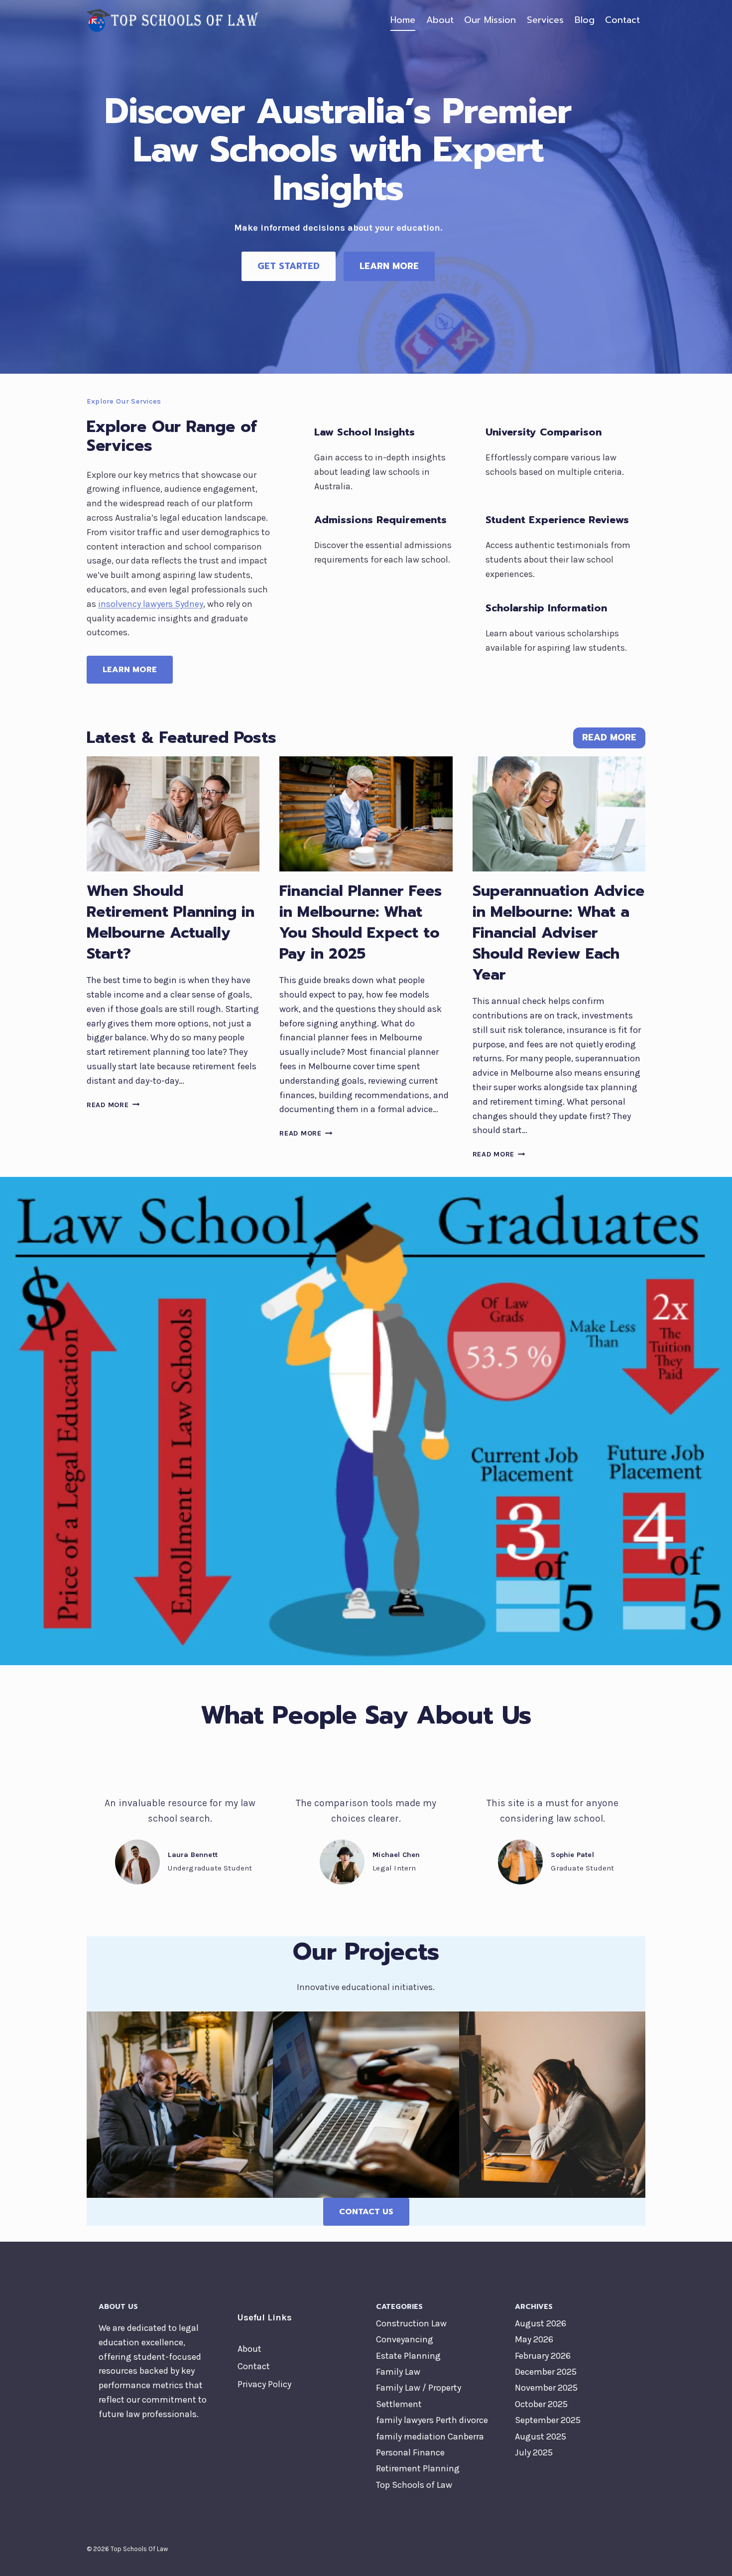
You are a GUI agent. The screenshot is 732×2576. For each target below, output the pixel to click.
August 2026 (541, 2323)
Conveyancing (405, 2339)
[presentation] (173, 814)
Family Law (398, 2372)
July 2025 (534, 2452)
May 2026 (534, 2339)
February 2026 (543, 2356)
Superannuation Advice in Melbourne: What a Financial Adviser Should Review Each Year (558, 933)
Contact (622, 20)
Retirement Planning (418, 2468)
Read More (113, 1105)
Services (545, 20)
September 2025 (548, 2420)
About (440, 20)
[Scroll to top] (709, 2558)
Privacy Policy (264, 2384)
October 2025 (541, 2404)
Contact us (366, 2212)
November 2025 (546, 2388)
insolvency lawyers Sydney (151, 604)
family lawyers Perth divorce (432, 2420)
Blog (585, 20)
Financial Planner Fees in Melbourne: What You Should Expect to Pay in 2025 (361, 922)
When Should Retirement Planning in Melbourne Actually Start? (171, 922)
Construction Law (411, 2323)
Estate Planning (408, 2356)
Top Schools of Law (414, 2485)
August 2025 (541, 2436)
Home (403, 20)
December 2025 (546, 2372)
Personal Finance (410, 2452)
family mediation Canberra (430, 2436)
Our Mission (490, 20)
